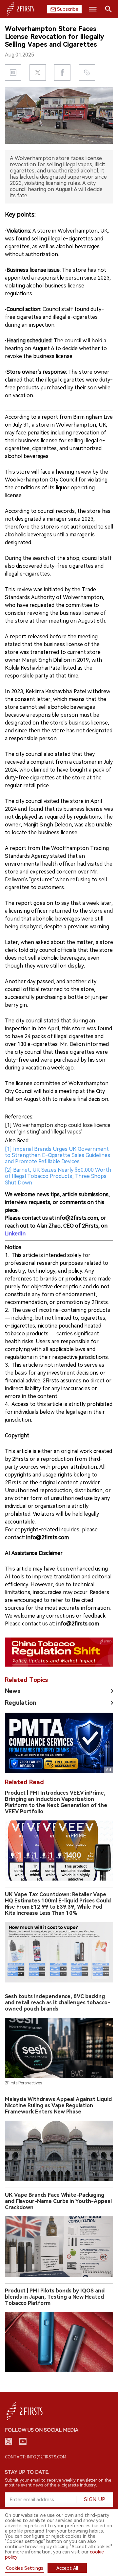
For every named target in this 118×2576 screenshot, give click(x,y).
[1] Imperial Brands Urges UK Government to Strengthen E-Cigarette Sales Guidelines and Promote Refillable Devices (58, 1155)
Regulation (21, 1703)
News (13, 1691)
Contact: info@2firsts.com (36, 2457)
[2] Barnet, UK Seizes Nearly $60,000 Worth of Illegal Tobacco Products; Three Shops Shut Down (58, 1176)
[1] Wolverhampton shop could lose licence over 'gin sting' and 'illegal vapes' (58, 1128)
